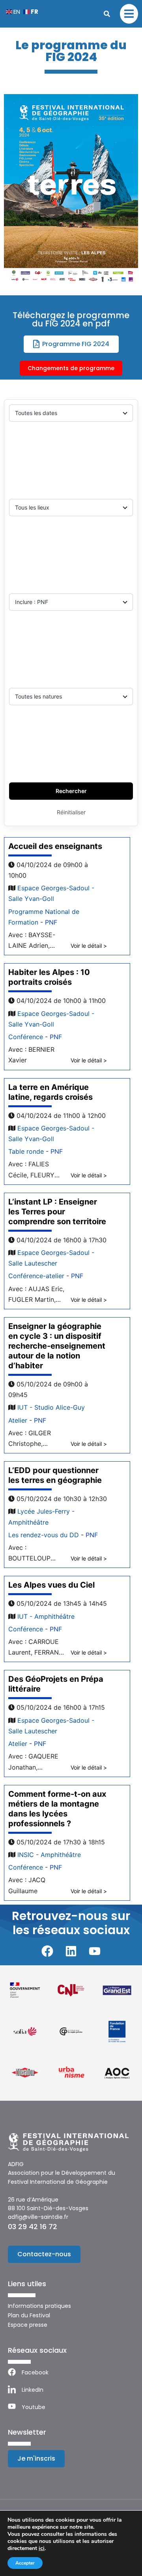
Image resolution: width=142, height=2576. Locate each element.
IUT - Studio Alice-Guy (51, 1407)
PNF (51, 922)
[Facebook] (47, 1951)
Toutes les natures (38, 696)
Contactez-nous (44, 2254)
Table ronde (26, 1151)
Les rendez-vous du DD (44, 1535)
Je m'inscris (36, 2458)
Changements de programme (71, 368)
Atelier (18, 1420)
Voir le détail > (89, 946)
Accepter (25, 2563)
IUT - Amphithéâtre (46, 1616)
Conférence (26, 1037)
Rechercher (71, 791)
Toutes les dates (36, 413)
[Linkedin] (71, 1951)
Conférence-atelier (36, 1276)
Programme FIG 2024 (76, 344)
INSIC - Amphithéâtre (49, 1855)
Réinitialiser (71, 812)
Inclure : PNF (32, 602)
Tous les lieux (32, 507)
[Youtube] (95, 1951)
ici (42, 2548)
